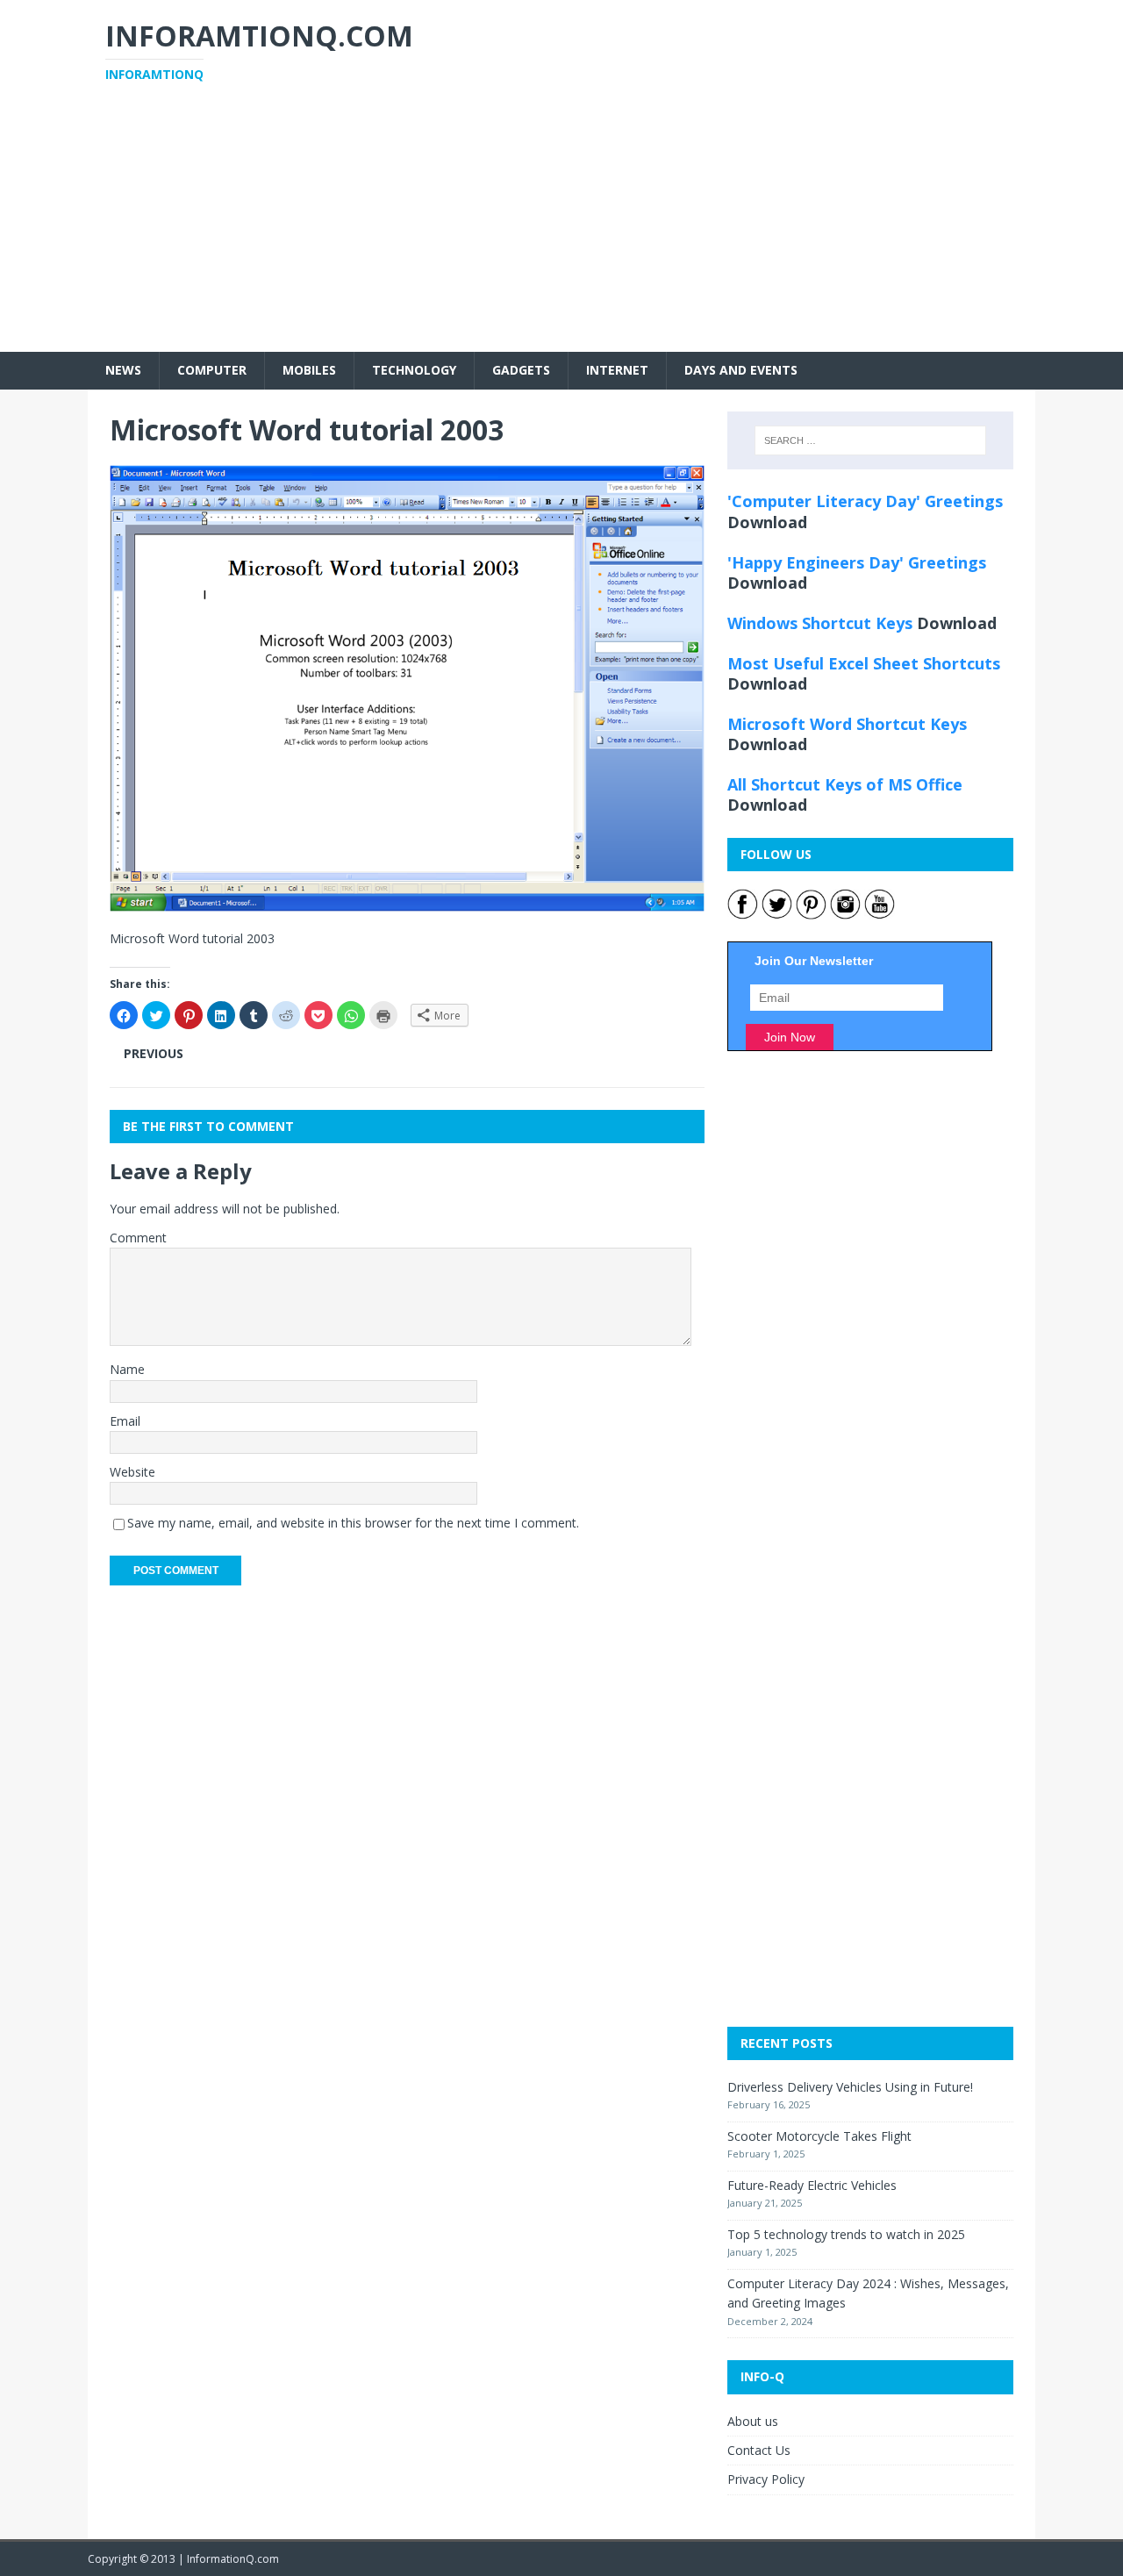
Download (767, 522)
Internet (617, 370)
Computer (212, 370)
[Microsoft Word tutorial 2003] (407, 902)
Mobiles (309, 370)
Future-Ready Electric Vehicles (812, 2185)
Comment (138, 1238)
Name (127, 1369)
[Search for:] (870, 440)
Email (125, 1421)
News (123, 370)
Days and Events (741, 370)
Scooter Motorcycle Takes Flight (819, 2136)
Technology (414, 370)
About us (753, 2421)
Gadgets (521, 370)
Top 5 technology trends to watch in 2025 (846, 2234)
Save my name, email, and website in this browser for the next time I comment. (353, 1523)
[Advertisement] (561, 229)
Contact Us (759, 2450)
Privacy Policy (766, 2479)
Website (132, 1472)
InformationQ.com (233, 2559)
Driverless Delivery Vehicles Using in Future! (850, 2087)
